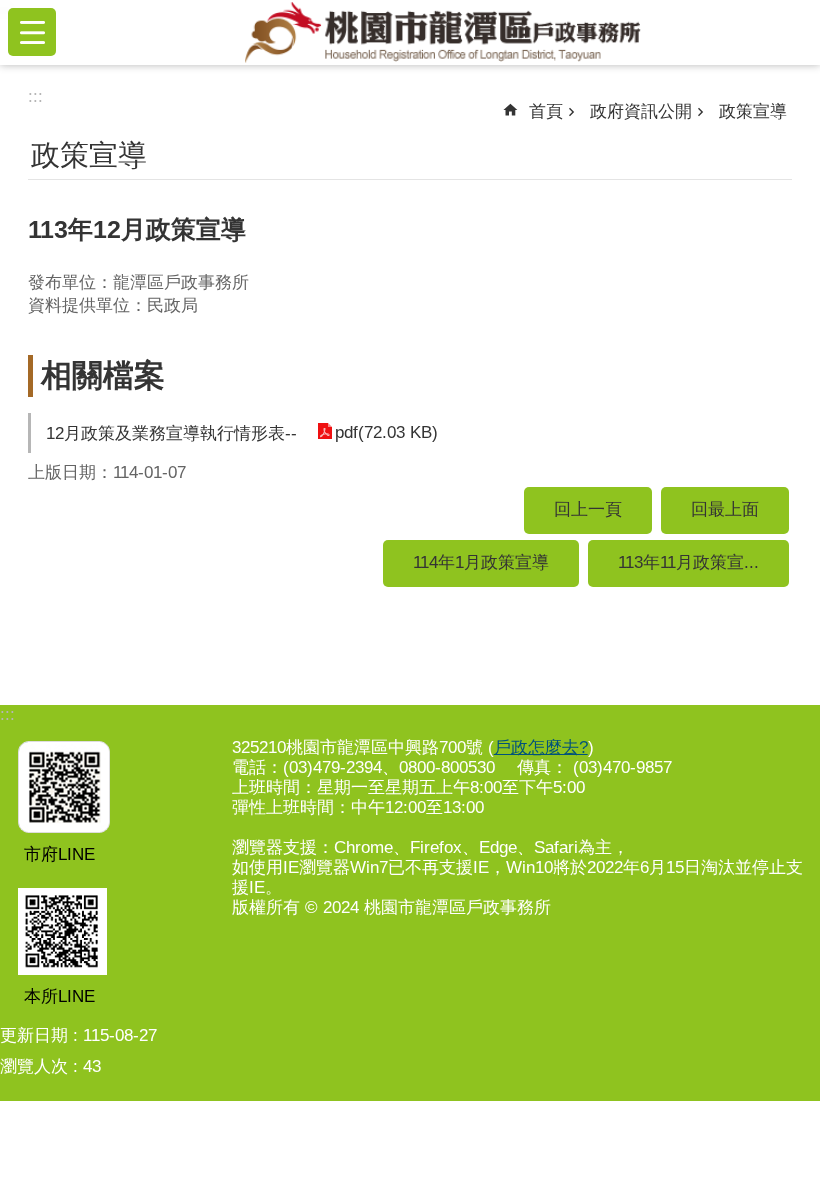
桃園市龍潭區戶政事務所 (442, 32)
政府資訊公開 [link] (641, 111)
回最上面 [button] (725, 509)
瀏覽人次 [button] (34, 1066)
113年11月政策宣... (688, 562)
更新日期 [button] (34, 1035)
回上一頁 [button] (588, 509)
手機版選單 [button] (32, 32)
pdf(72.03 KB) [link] (386, 432)
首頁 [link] (546, 111)
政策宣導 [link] (753, 111)
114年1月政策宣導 (481, 562)
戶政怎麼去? (541, 747)
